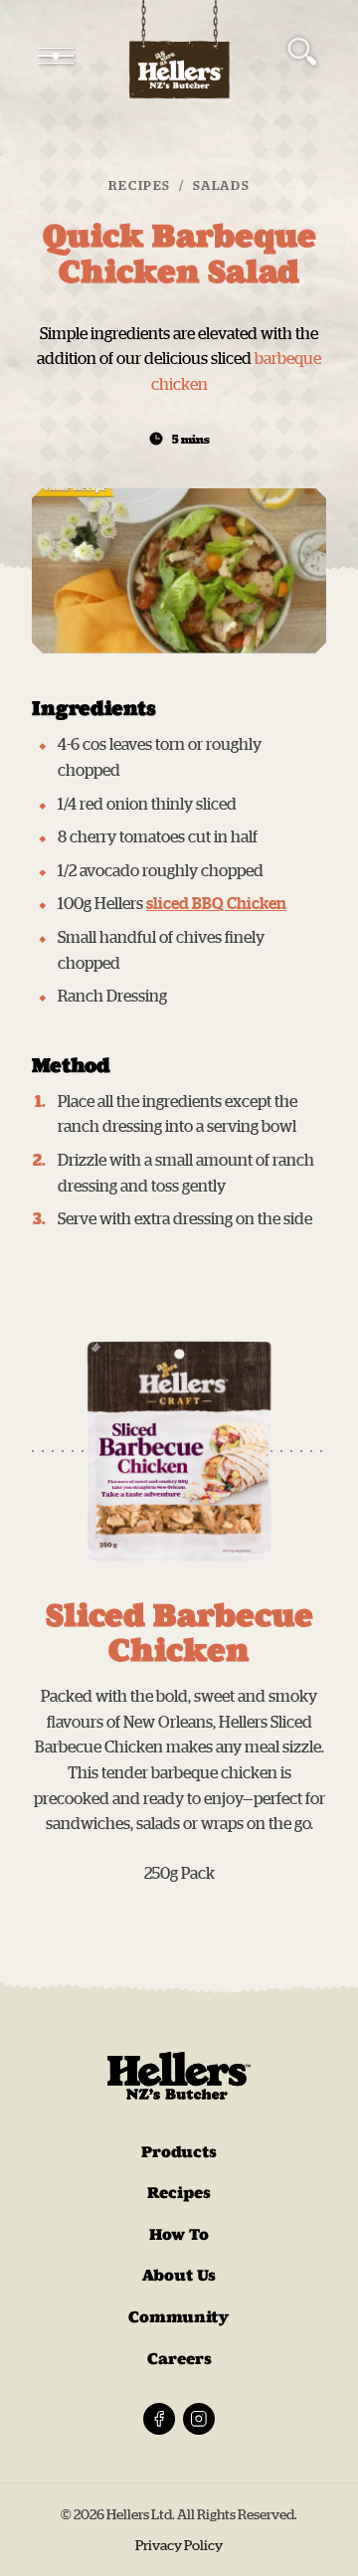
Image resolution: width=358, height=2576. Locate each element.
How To (179, 2234)
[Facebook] (159, 2419)
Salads (222, 185)
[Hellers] (179, 56)
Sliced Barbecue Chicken (179, 1633)
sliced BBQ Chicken (216, 903)
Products (179, 2152)
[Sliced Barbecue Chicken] (179, 1451)
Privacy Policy (179, 2545)
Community (179, 2317)
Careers (179, 2359)
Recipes (140, 185)
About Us (179, 2275)
